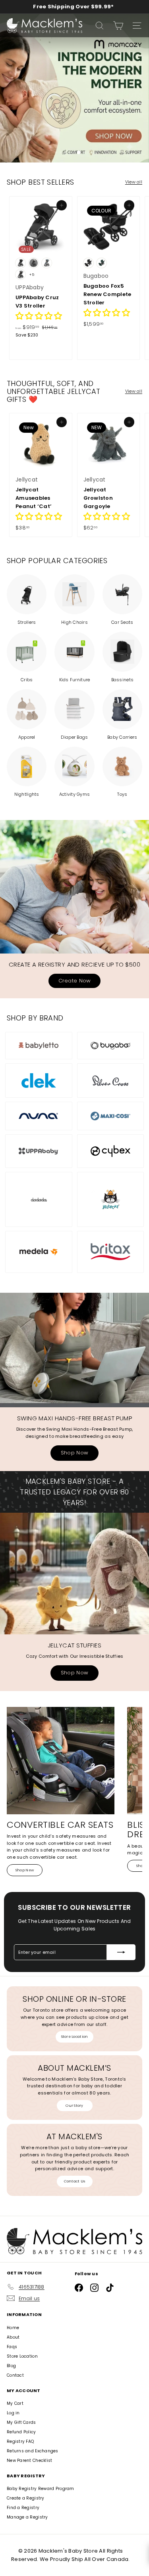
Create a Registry (26, 2498)
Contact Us (75, 2181)
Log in (13, 2413)
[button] (39, 317)
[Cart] (118, 26)
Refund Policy (21, 2432)
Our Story (74, 2106)
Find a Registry (23, 2508)
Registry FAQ (20, 2441)
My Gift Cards (21, 2422)
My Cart (15, 2403)
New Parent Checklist (30, 2460)
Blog (11, 2366)
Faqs (12, 2347)
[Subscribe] (121, 1952)
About (13, 2337)
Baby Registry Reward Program (41, 2489)
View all (134, 182)
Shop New (25, 1870)
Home (13, 2328)
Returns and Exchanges (33, 2451)
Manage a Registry (27, 2517)
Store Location (75, 2037)
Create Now (75, 981)
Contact (15, 2375)
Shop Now (74, 1453)
